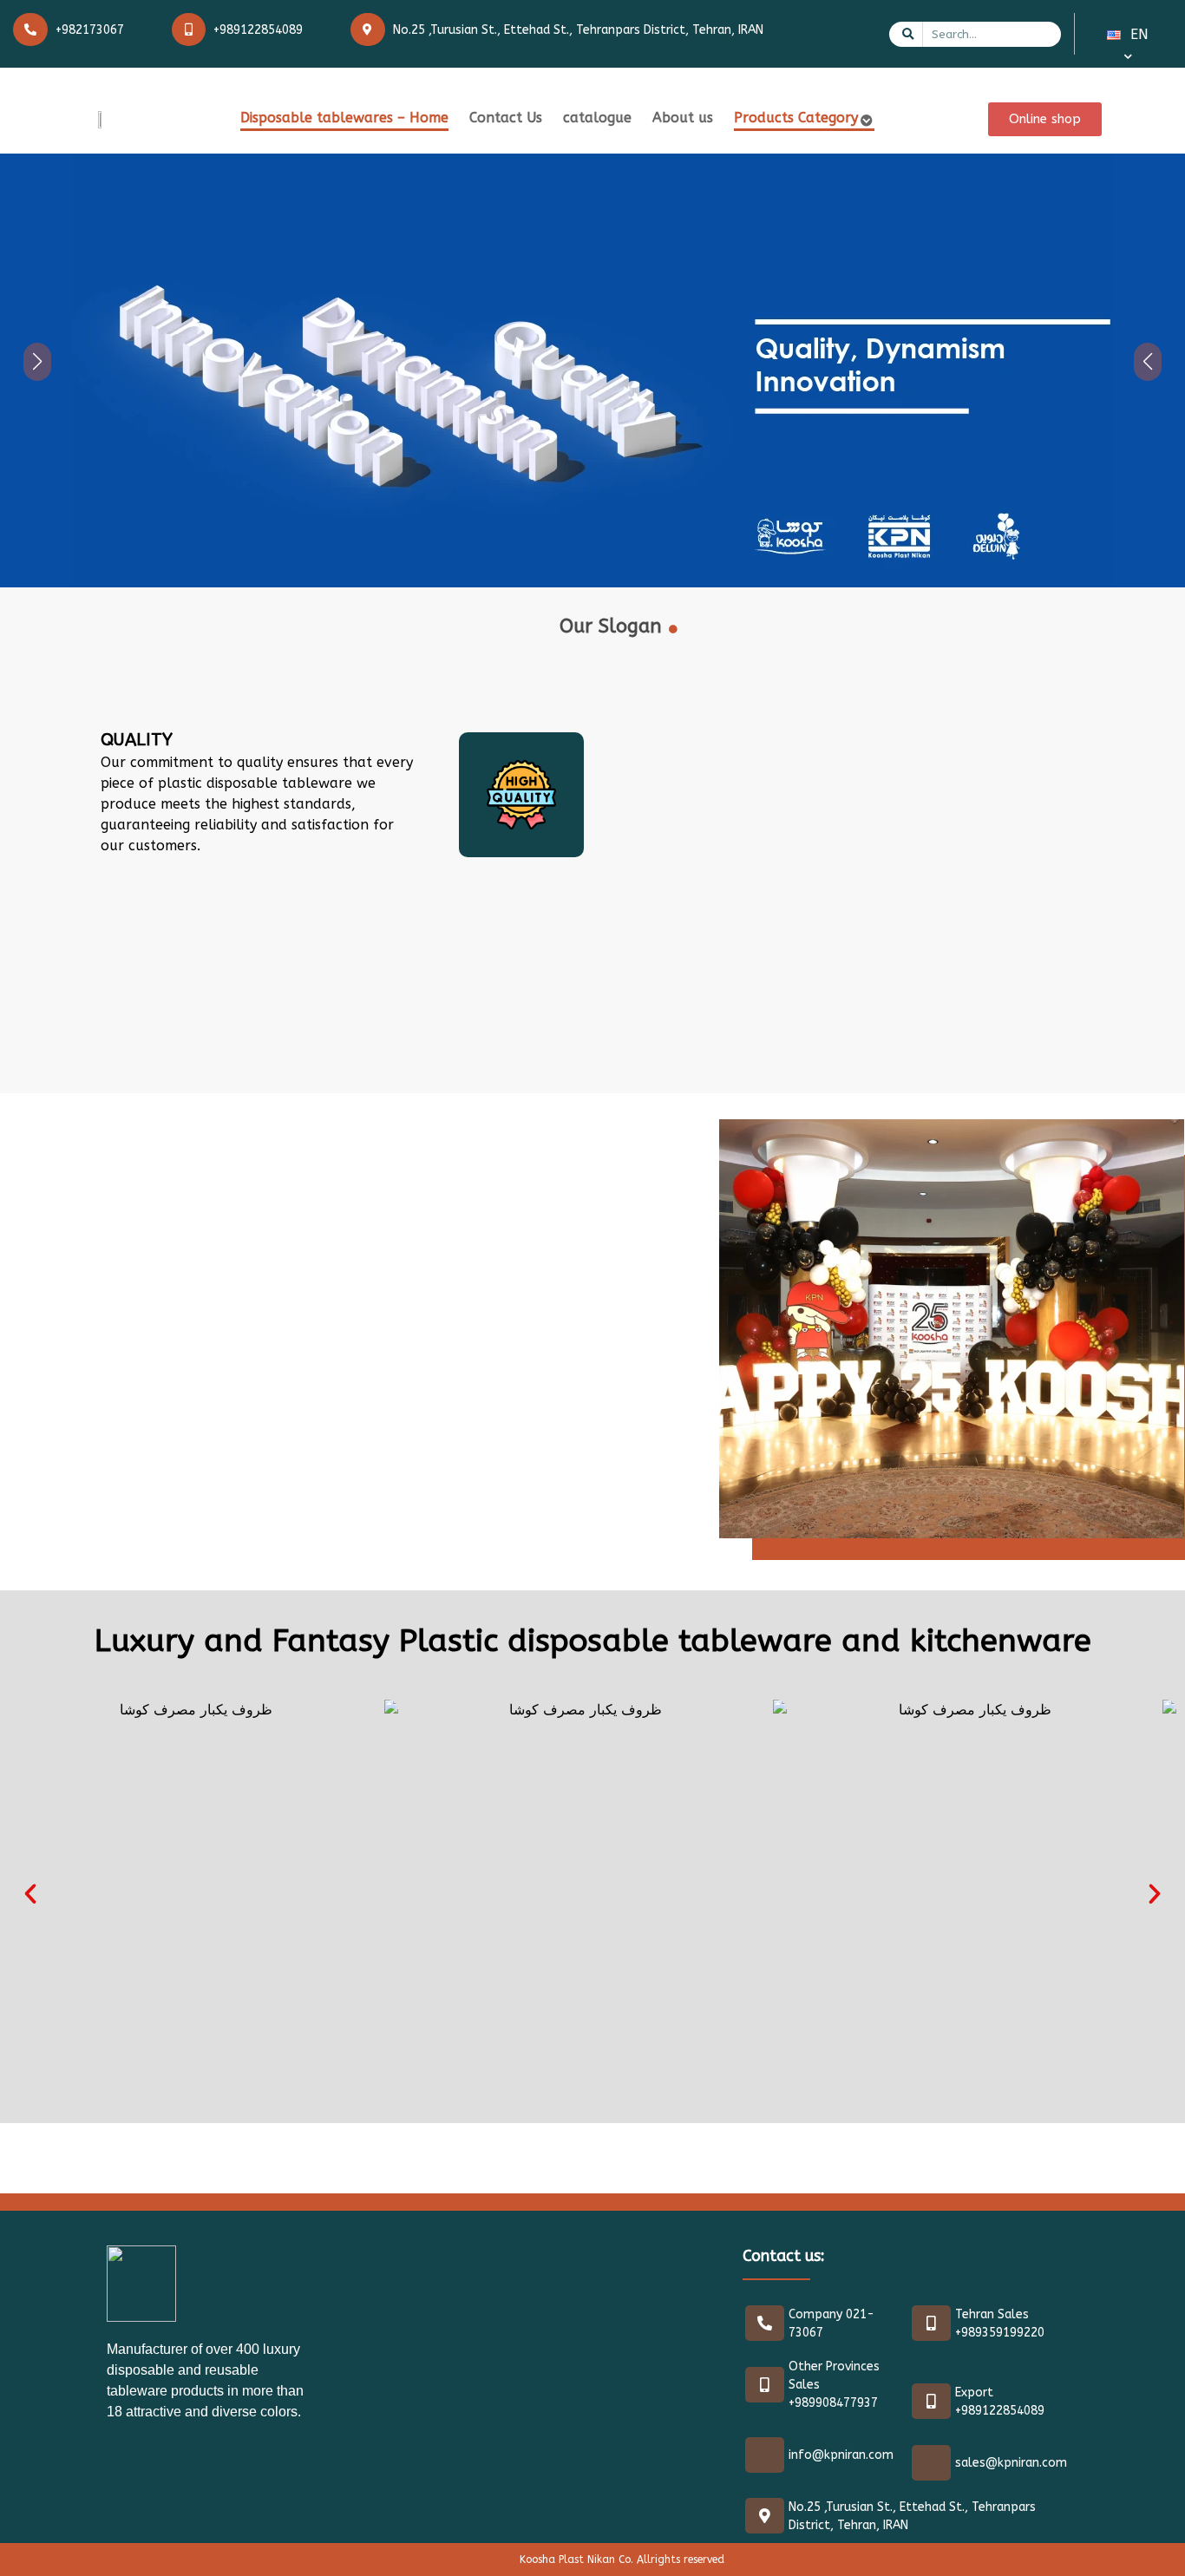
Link (13, 164)
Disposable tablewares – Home (344, 118)
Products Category (796, 118)
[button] (30, 1894)
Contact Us (506, 118)
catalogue (597, 118)
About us (683, 118)
